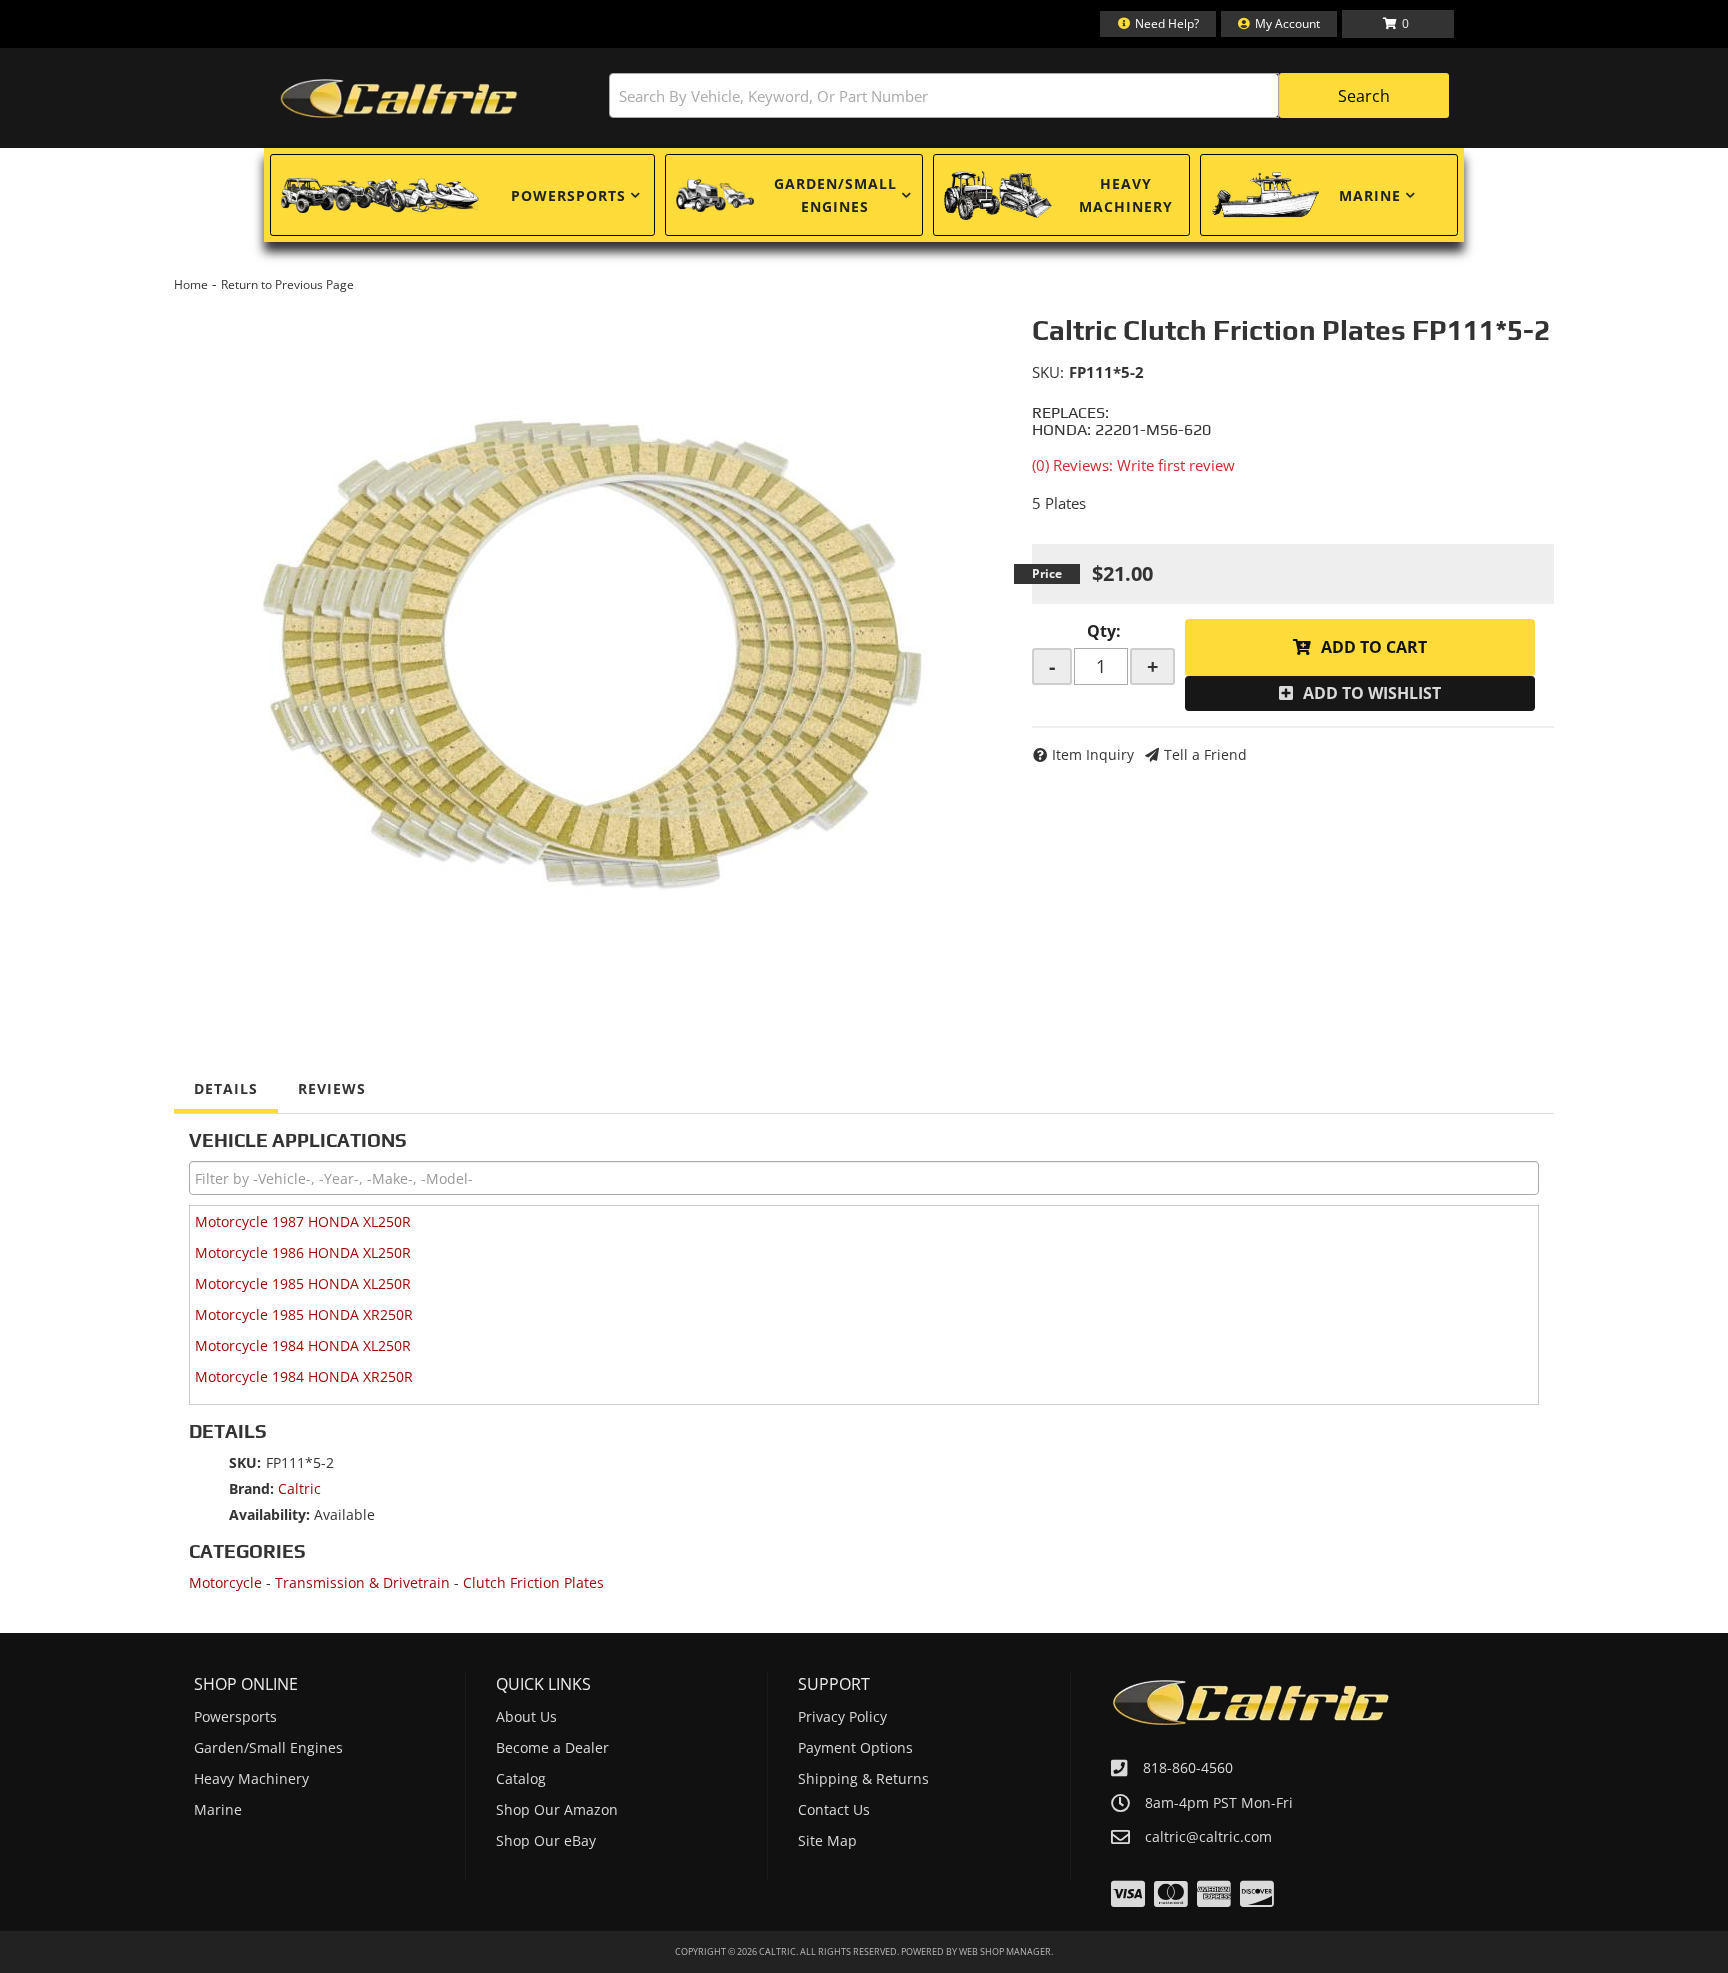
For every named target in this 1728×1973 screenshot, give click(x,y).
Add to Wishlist (1372, 693)
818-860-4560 (1188, 1767)
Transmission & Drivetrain (362, 1582)
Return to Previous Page (287, 284)
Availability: (269, 1514)
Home (191, 284)
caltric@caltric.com (1208, 1837)
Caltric (299, 1488)
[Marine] (1265, 195)
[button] (1029, 95)
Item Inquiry (1093, 754)
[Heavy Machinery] (998, 195)
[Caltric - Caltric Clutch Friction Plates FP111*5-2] (588, 644)
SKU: (1048, 372)
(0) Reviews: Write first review (1133, 465)
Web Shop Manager (1005, 1951)
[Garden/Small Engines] (715, 195)
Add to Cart (1374, 647)
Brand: (251, 1488)
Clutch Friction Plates (533, 1582)
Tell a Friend (1205, 754)
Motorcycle (225, 1582)
